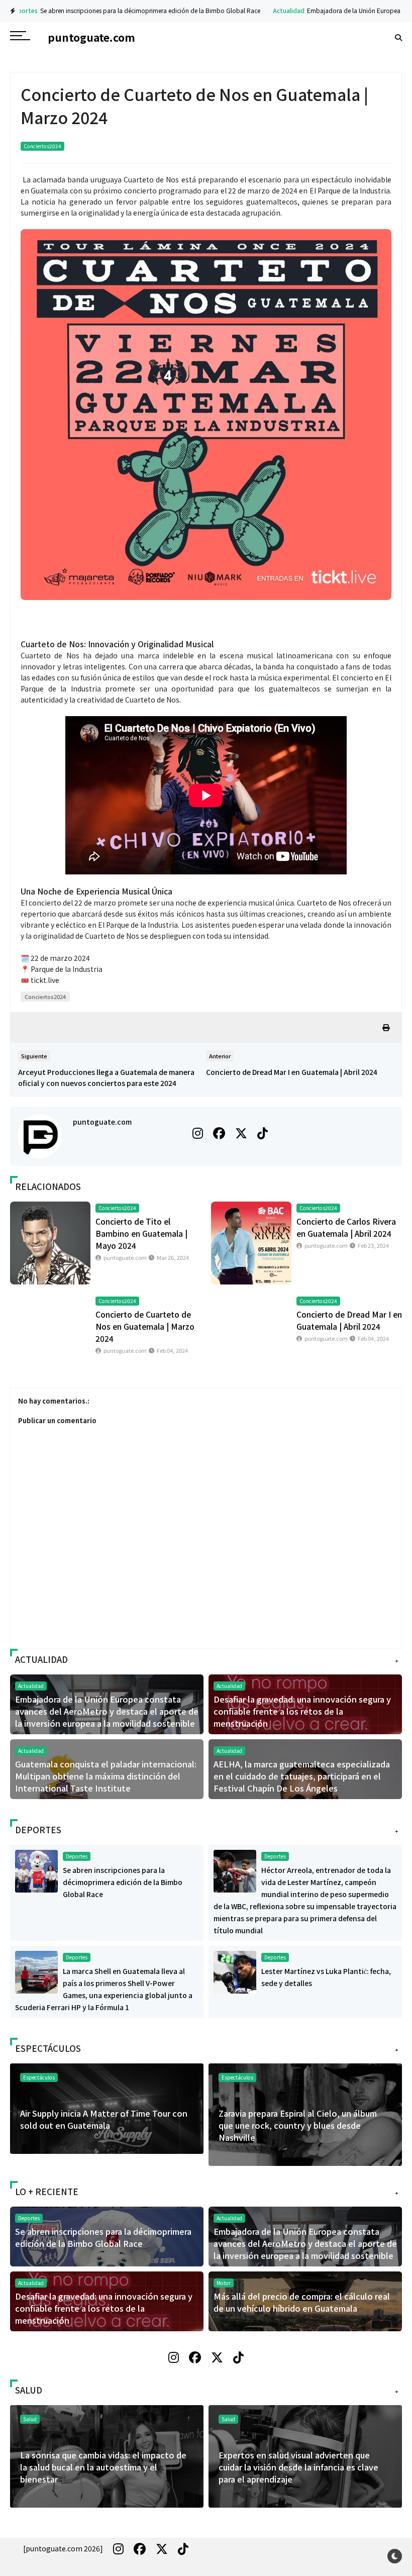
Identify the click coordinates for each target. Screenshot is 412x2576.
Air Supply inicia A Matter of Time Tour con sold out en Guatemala (104, 2119)
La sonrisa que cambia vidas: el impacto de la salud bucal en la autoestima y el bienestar (103, 2467)
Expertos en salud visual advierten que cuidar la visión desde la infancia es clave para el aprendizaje (298, 2467)
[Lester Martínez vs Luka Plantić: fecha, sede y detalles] (235, 1971)
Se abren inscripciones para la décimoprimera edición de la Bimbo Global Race (130, 10)
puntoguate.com (102, 1122)
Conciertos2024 (42, 146)
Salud (228, 2419)
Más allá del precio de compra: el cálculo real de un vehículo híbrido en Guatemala (302, 2302)
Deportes (77, 1856)
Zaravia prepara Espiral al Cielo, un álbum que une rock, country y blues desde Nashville (298, 2125)
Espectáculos (237, 2077)
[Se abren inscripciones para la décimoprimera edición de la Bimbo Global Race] (36, 1870)
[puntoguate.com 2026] (63, 2548)
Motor (224, 2283)
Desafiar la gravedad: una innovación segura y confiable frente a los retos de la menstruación (302, 1711)
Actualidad (269, 10)
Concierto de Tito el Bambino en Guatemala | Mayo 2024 (141, 1233)
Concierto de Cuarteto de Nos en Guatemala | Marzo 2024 (145, 1326)
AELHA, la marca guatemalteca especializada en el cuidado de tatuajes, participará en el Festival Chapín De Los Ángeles (302, 1776)
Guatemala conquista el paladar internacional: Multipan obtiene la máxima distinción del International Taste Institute (106, 1776)
